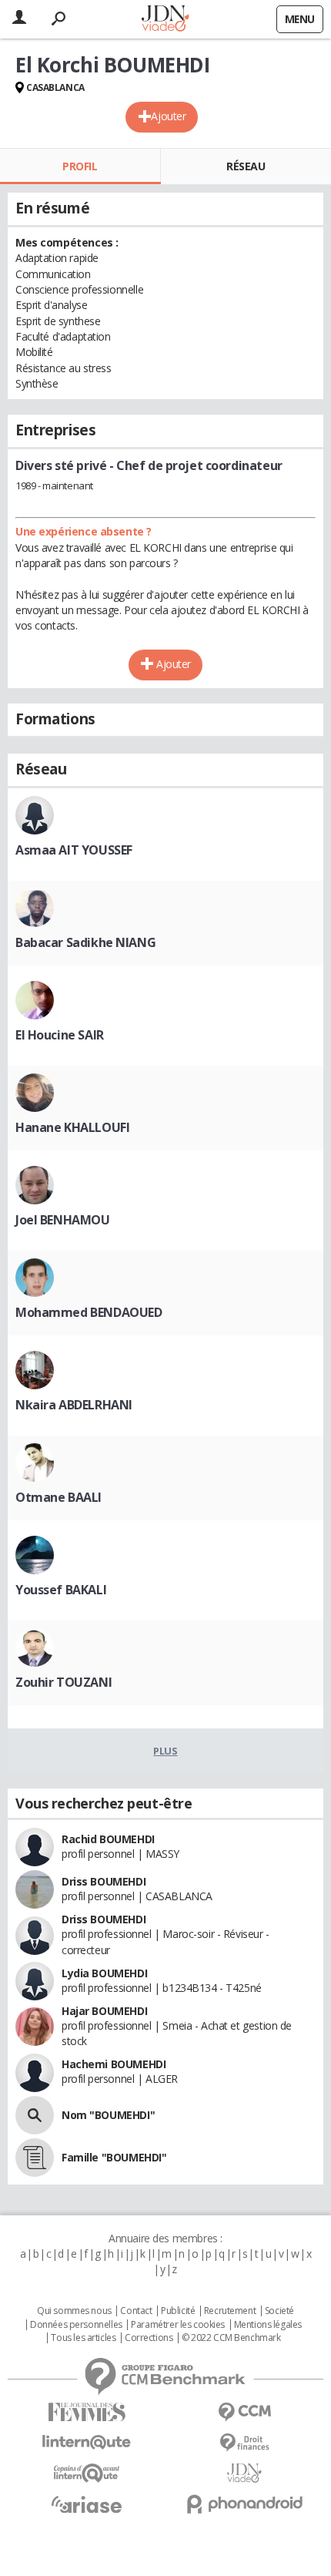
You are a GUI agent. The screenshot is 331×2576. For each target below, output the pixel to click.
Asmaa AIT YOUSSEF (74, 850)
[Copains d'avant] (87, 2473)
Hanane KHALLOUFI (72, 1127)
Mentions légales (268, 2325)
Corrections (149, 2338)
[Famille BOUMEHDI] (35, 2158)
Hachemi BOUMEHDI (114, 2064)
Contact (136, 2311)
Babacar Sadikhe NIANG (85, 942)
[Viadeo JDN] (244, 2473)
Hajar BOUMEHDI (104, 2011)
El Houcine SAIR (60, 1035)
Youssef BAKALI (61, 1590)
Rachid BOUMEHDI (108, 1839)
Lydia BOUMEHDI (104, 1973)
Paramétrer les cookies (178, 2325)
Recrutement (230, 2311)
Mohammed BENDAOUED (89, 1312)
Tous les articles (83, 2338)
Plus (165, 1751)
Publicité (178, 2311)
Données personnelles (76, 2325)
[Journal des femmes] (87, 2412)
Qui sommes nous (74, 2311)
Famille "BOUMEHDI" (114, 2157)
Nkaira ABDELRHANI (74, 1405)
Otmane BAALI (59, 1497)
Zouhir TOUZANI (64, 1682)
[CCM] (244, 2412)
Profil (80, 166)
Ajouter (168, 116)
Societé (279, 2311)
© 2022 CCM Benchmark (231, 2338)
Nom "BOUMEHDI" (108, 2115)
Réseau (246, 166)
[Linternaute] (87, 2442)
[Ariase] (87, 2504)
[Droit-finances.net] (244, 2443)
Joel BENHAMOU (63, 1220)
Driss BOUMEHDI (104, 1881)
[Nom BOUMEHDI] (35, 2115)
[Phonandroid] (244, 2504)
